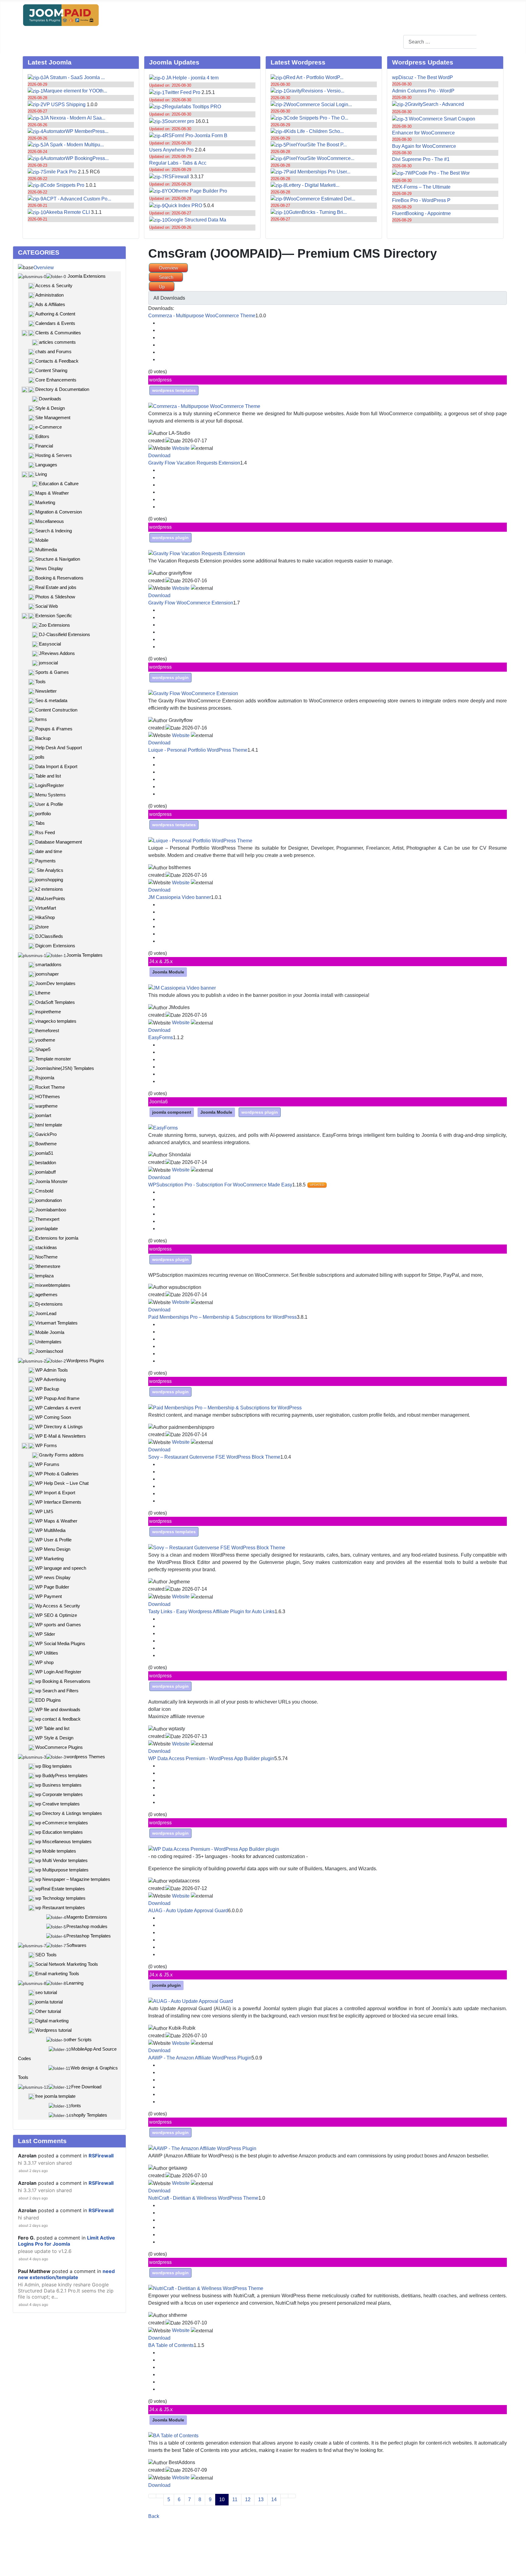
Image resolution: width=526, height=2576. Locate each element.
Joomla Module (168, 972)
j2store (42, 927)
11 (235, 2499)
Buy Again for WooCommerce (424, 146)
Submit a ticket (196, 41)
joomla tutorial (49, 2002)
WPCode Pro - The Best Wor (439, 173)
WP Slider (45, 1634)
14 (274, 2499)
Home (34, 41)
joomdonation (49, 1200)
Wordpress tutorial (53, 2030)
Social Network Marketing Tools (67, 1964)
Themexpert (47, 1219)
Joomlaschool (49, 1351)
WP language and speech (61, 1568)
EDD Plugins (48, 1700)
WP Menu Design (53, 1549)
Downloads (50, 399)
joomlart (43, 1115)
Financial (44, 446)
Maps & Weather (52, 493)
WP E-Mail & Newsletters (61, 1436)
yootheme (45, 1040)
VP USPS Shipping (64, 104)
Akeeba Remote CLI (68, 212)
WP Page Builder (52, 1587)
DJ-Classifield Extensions (65, 634)
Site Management (53, 418)
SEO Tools (46, 1955)
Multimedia (46, 550)
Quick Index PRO (183, 205)
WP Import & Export (55, 1493)
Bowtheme (46, 1144)
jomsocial (48, 663)
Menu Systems (51, 795)
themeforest (47, 1030)
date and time (49, 851)
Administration (49, 295)
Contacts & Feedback (57, 361)
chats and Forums (53, 352)
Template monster (53, 1059)
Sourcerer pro (179, 121)
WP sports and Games (58, 1625)
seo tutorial (46, 1992)
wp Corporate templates (59, 1794)
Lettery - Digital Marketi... (313, 185)
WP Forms (46, 1445)
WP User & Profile (53, 1540)
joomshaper (47, 974)
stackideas (46, 1247)
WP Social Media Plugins (60, 1643)
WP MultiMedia (50, 1530)
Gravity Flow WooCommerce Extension (191, 603)
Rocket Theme (50, 1087)
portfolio (43, 814)
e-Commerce (49, 427)
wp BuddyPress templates (61, 1775)
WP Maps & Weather (56, 1521)
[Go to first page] (152, 2496)
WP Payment (49, 1596)
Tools (40, 682)
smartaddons (48, 964)
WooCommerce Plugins (59, 1747)
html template (49, 1125)
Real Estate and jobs (56, 587)
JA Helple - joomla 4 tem (192, 78)
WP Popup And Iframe (57, 1398)
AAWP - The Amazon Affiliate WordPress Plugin (200, 2058)
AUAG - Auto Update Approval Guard (188, 1911)
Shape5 (43, 1049)
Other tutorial (48, 2011)
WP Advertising (51, 1379)
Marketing (45, 502)
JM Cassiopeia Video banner (180, 897)
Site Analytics (49, 870)
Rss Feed (45, 832)
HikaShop (45, 917)
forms (41, 719)
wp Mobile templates (56, 1851)
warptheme (46, 1106)
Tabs (40, 823)
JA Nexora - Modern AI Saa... (74, 118)
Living (41, 474)
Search (490, 42)
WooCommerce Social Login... (319, 104)
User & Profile (49, 804)
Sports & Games (52, 672)
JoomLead (46, 1313)
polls (40, 757)
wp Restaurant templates (60, 1908)
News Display (49, 568)
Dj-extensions (49, 1304)
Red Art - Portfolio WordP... (315, 77)
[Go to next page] (284, 2496)
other (227, 41)
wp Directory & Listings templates (69, 1813)
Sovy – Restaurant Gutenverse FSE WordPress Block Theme (214, 1457)
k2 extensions (49, 889)
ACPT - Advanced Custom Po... (77, 199)
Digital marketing (52, 2021)
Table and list (48, 776)
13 (261, 2499)
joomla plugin (167, 1985)
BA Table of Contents (171, 2345)
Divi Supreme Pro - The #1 (421, 159)
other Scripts (79, 2040)
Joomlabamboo (51, 1210)
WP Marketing (49, 1559)
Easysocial (50, 644)
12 (248, 2499)
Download (159, 456)
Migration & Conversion (59, 512)
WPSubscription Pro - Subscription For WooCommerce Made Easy (220, 1185)
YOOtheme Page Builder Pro (196, 191)
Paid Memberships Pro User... (318, 172)
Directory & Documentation (62, 389)
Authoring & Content (55, 314)
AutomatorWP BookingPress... (76, 158)
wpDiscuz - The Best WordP (423, 77)
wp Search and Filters (57, 1691)
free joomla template (55, 2096)
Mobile (42, 540)
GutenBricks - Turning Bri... (318, 212)
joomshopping (49, 880)
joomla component (172, 1112)
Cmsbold (44, 1191)
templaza (44, 1276)
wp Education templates (59, 1832)
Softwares (76, 1945)
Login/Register (66, 41)
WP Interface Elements (58, 1502)
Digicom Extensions (55, 946)
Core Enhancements (56, 380)
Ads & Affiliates (50, 304)
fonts (76, 2106)
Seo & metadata (51, 700)
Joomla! (147, 2560)
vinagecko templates (56, 1021)
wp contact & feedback (58, 1719)
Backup (43, 738)
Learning (75, 1983)
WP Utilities (47, 1653)
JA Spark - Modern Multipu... (74, 145)
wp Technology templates (60, 1898)
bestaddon (46, 1163)
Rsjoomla (45, 1078)
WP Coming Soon (53, 1417)
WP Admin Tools (52, 1370)
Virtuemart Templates (56, 1323)
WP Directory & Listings (59, 1427)
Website (181, 448)
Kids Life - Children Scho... (315, 131)
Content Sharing (51, 370)
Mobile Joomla (50, 1332)
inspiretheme (48, 1012)
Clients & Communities (58, 333)
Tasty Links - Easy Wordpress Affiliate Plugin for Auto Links (211, 1612)
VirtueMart (46, 908)
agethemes (46, 1295)
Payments (46, 861)
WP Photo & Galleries (57, 1474)
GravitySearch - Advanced (436, 104)
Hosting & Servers (54, 455)
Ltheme (43, 993)
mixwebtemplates (53, 1285)
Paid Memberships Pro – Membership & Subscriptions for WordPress (223, 1317)
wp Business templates (58, 1785)
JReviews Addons (57, 653)
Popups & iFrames (54, 729)
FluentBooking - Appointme (421, 213)
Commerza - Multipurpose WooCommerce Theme (202, 316)
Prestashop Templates (89, 1936)
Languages (46, 465)
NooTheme (46, 1257)
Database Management (59, 842)
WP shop (44, 1662)
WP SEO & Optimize (56, 1615)
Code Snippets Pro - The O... (317, 118)
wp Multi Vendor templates (61, 1860)
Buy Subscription (110, 41)
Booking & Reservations (59, 578)
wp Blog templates (54, 1766)
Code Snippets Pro (64, 185)
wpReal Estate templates (60, 1889)
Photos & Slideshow (55, 597)
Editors (42, 436)
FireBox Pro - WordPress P (421, 200)
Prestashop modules (87, 1926)
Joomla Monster (51, 1181)
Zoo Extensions (54, 625)
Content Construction (56, 710)
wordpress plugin (170, 538)
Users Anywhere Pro (171, 150)
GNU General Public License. (267, 2560)
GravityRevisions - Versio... (315, 91)
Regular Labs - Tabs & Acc (178, 163)
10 (222, 2499)
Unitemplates (48, 1342)
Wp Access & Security (58, 1606)
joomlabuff (46, 1172)
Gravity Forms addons (61, 1455)
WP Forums (47, 1464)
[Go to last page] (292, 2496)
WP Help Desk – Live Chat (62, 1483)
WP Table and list (52, 1728)
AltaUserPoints (50, 898)
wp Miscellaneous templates (63, 1841)
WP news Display (53, 1577)
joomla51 (44, 1153)
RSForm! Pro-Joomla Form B (196, 136)
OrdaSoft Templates (55, 1002)
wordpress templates (174, 390)
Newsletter (46, 691)
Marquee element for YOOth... (75, 91)
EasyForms (161, 1037)
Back (154, 2516)
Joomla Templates (84, 955)
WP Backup (47, 1389)
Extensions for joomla (57, 1238)
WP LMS (44, 1511)
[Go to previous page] (160, 2496)
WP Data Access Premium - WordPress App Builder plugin (211, 1758)
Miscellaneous (50, 521)
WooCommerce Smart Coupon (441, 119)
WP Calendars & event (58, 1408)
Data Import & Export (56, 766)
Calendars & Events (55, 323)
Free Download (86, 2087)
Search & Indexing (54, 531)
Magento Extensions (87, 1917)
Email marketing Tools (57, 1974)
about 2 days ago (33, 2171)
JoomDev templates (55, 983)
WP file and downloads (58, 1709)
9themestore (48, 1266)
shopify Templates (89, 2115)
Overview (44, 268)
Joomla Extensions (86, 276)
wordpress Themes (86, 1757)
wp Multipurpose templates (62, 1870)
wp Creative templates (58, 1804)
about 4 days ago (33, 2259)
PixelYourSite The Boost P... (316, 145)
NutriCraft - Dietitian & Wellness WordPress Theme (203, 2198)
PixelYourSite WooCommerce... (320, 158)
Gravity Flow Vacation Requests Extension (194, 463)
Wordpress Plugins (85, 1361)
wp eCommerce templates (62, 1823)
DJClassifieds (49, 936)
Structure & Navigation (58, 559)
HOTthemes (48, 1097)
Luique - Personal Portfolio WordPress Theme (198, 750)
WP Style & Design (54, 1738)
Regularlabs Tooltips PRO (193, 107)
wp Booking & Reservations (63, 1681)
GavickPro (46, 1134)
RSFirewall (177, 177)
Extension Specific (54, 616)
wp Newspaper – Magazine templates (73, 1879)
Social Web (47, 606)
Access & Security (54, 285)
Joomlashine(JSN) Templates (65, 1068)
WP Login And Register (58, 1672)
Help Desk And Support (59, 748)
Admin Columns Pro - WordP (423, 91)
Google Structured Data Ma (197, 220)
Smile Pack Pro (60, 172)
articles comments (57, 342)
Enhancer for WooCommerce (423, 133)
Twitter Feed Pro (182, 92)
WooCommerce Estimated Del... (321, 199)
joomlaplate (47, 1229)
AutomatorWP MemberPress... (76, 131)
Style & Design (50, 408)
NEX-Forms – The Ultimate (421, 187)
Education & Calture (59, 484)
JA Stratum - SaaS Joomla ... (74, 77)
